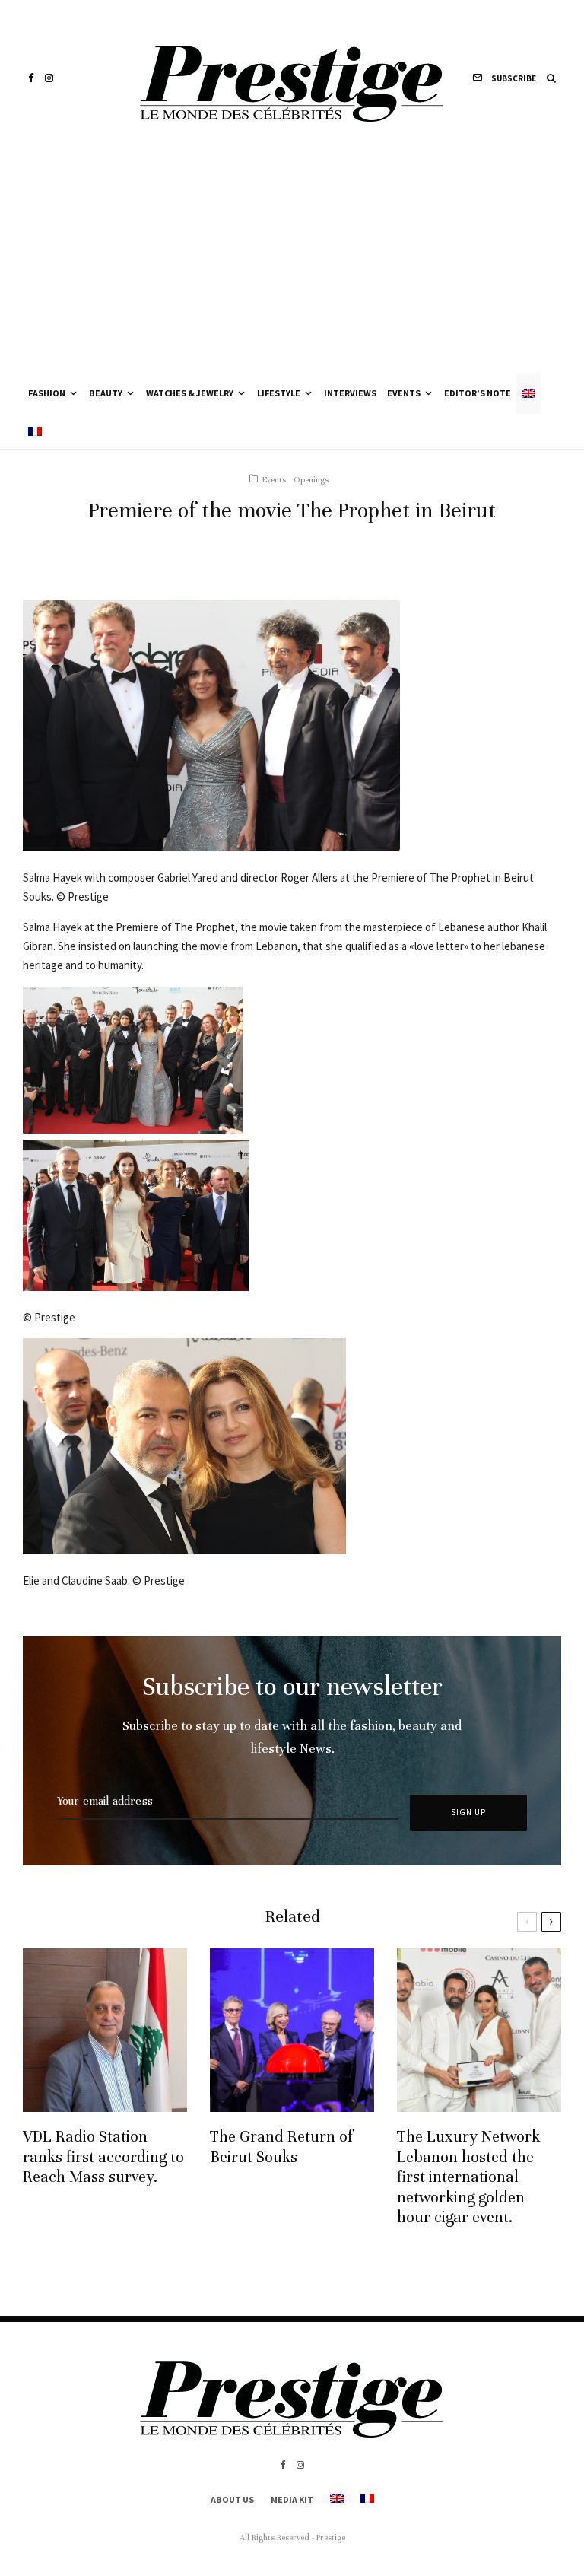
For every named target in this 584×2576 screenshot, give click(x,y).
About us (232, 2500)
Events (404, 393)
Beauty (106, 393)
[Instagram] (49, 78)
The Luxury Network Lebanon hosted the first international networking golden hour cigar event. (468, 2177)
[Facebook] (31, 78)
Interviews (350, 393)
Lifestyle (279, 393)
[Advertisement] (292, 259)
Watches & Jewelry (190, 393)
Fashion (47, 393)
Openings (311, 479)
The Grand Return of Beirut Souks (281, 2147)
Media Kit (292, 2500)
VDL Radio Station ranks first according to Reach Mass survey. (103, 2157)
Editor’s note (478, 393)
